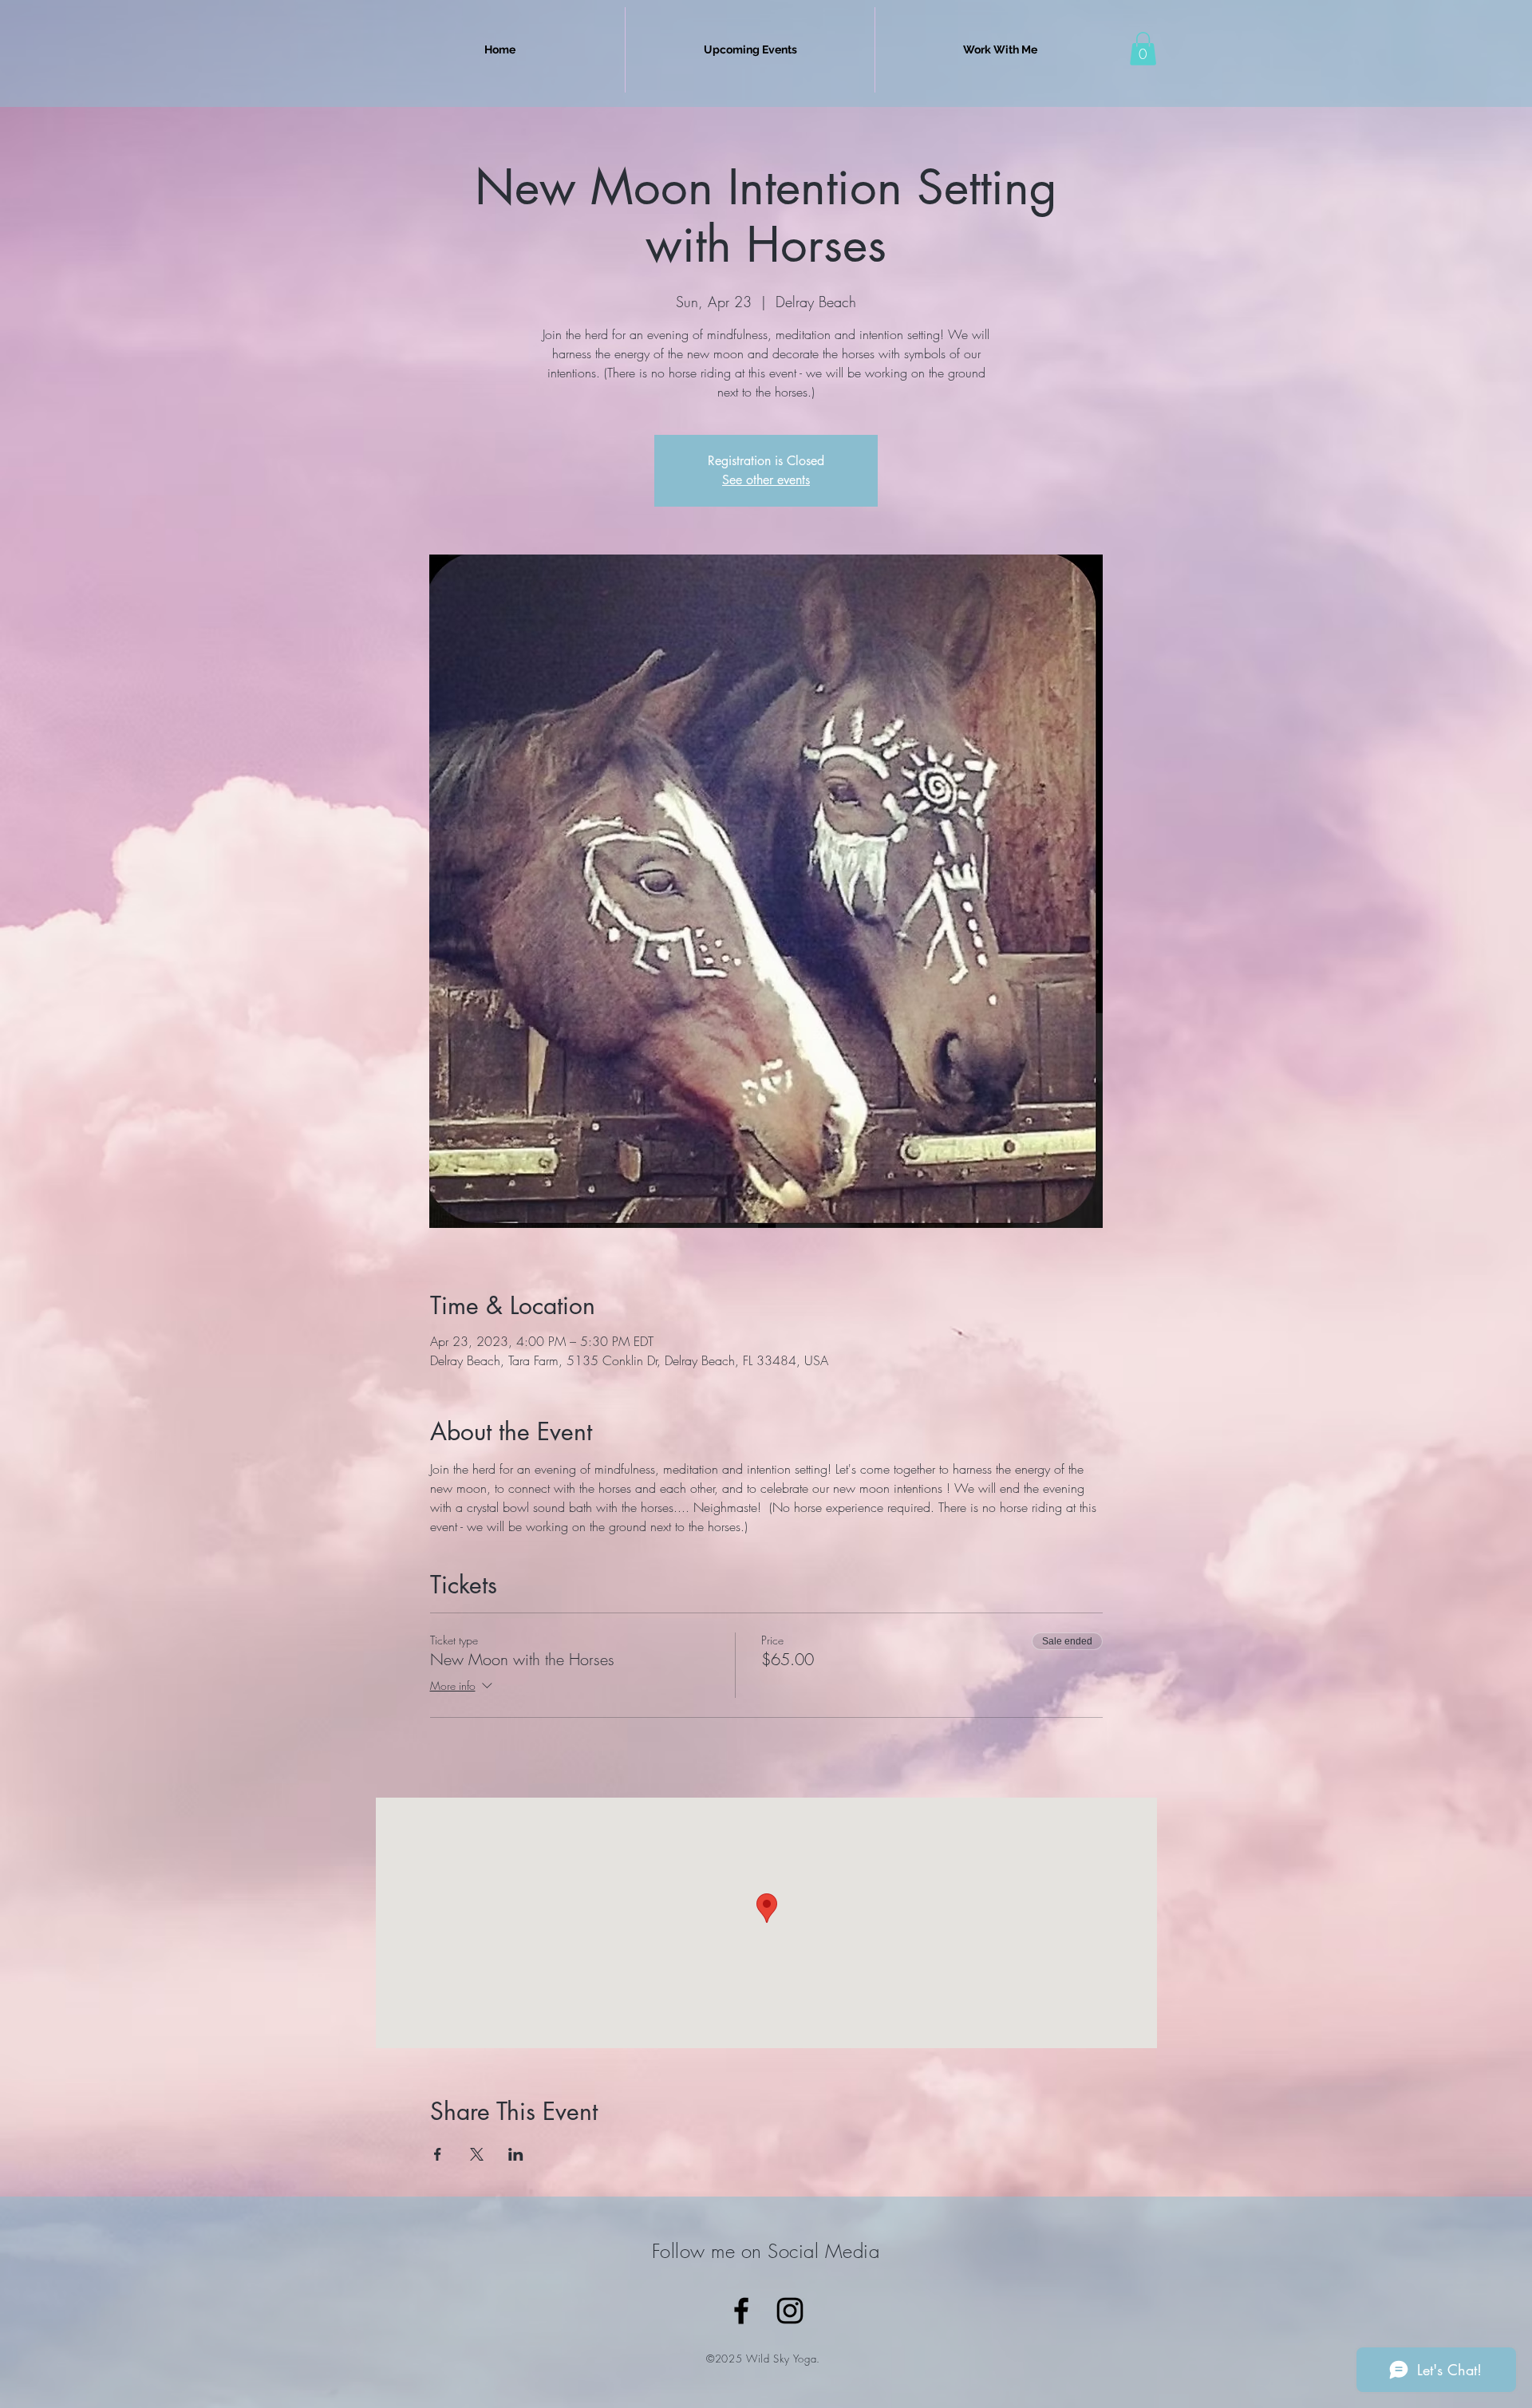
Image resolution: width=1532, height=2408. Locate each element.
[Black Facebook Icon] (741, 2311)
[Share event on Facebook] (438, 2154)
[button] (1143, 49)
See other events (766, 480)
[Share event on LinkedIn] (516, 2154)
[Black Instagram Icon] (790, 2311)
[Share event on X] (477, 2154)
